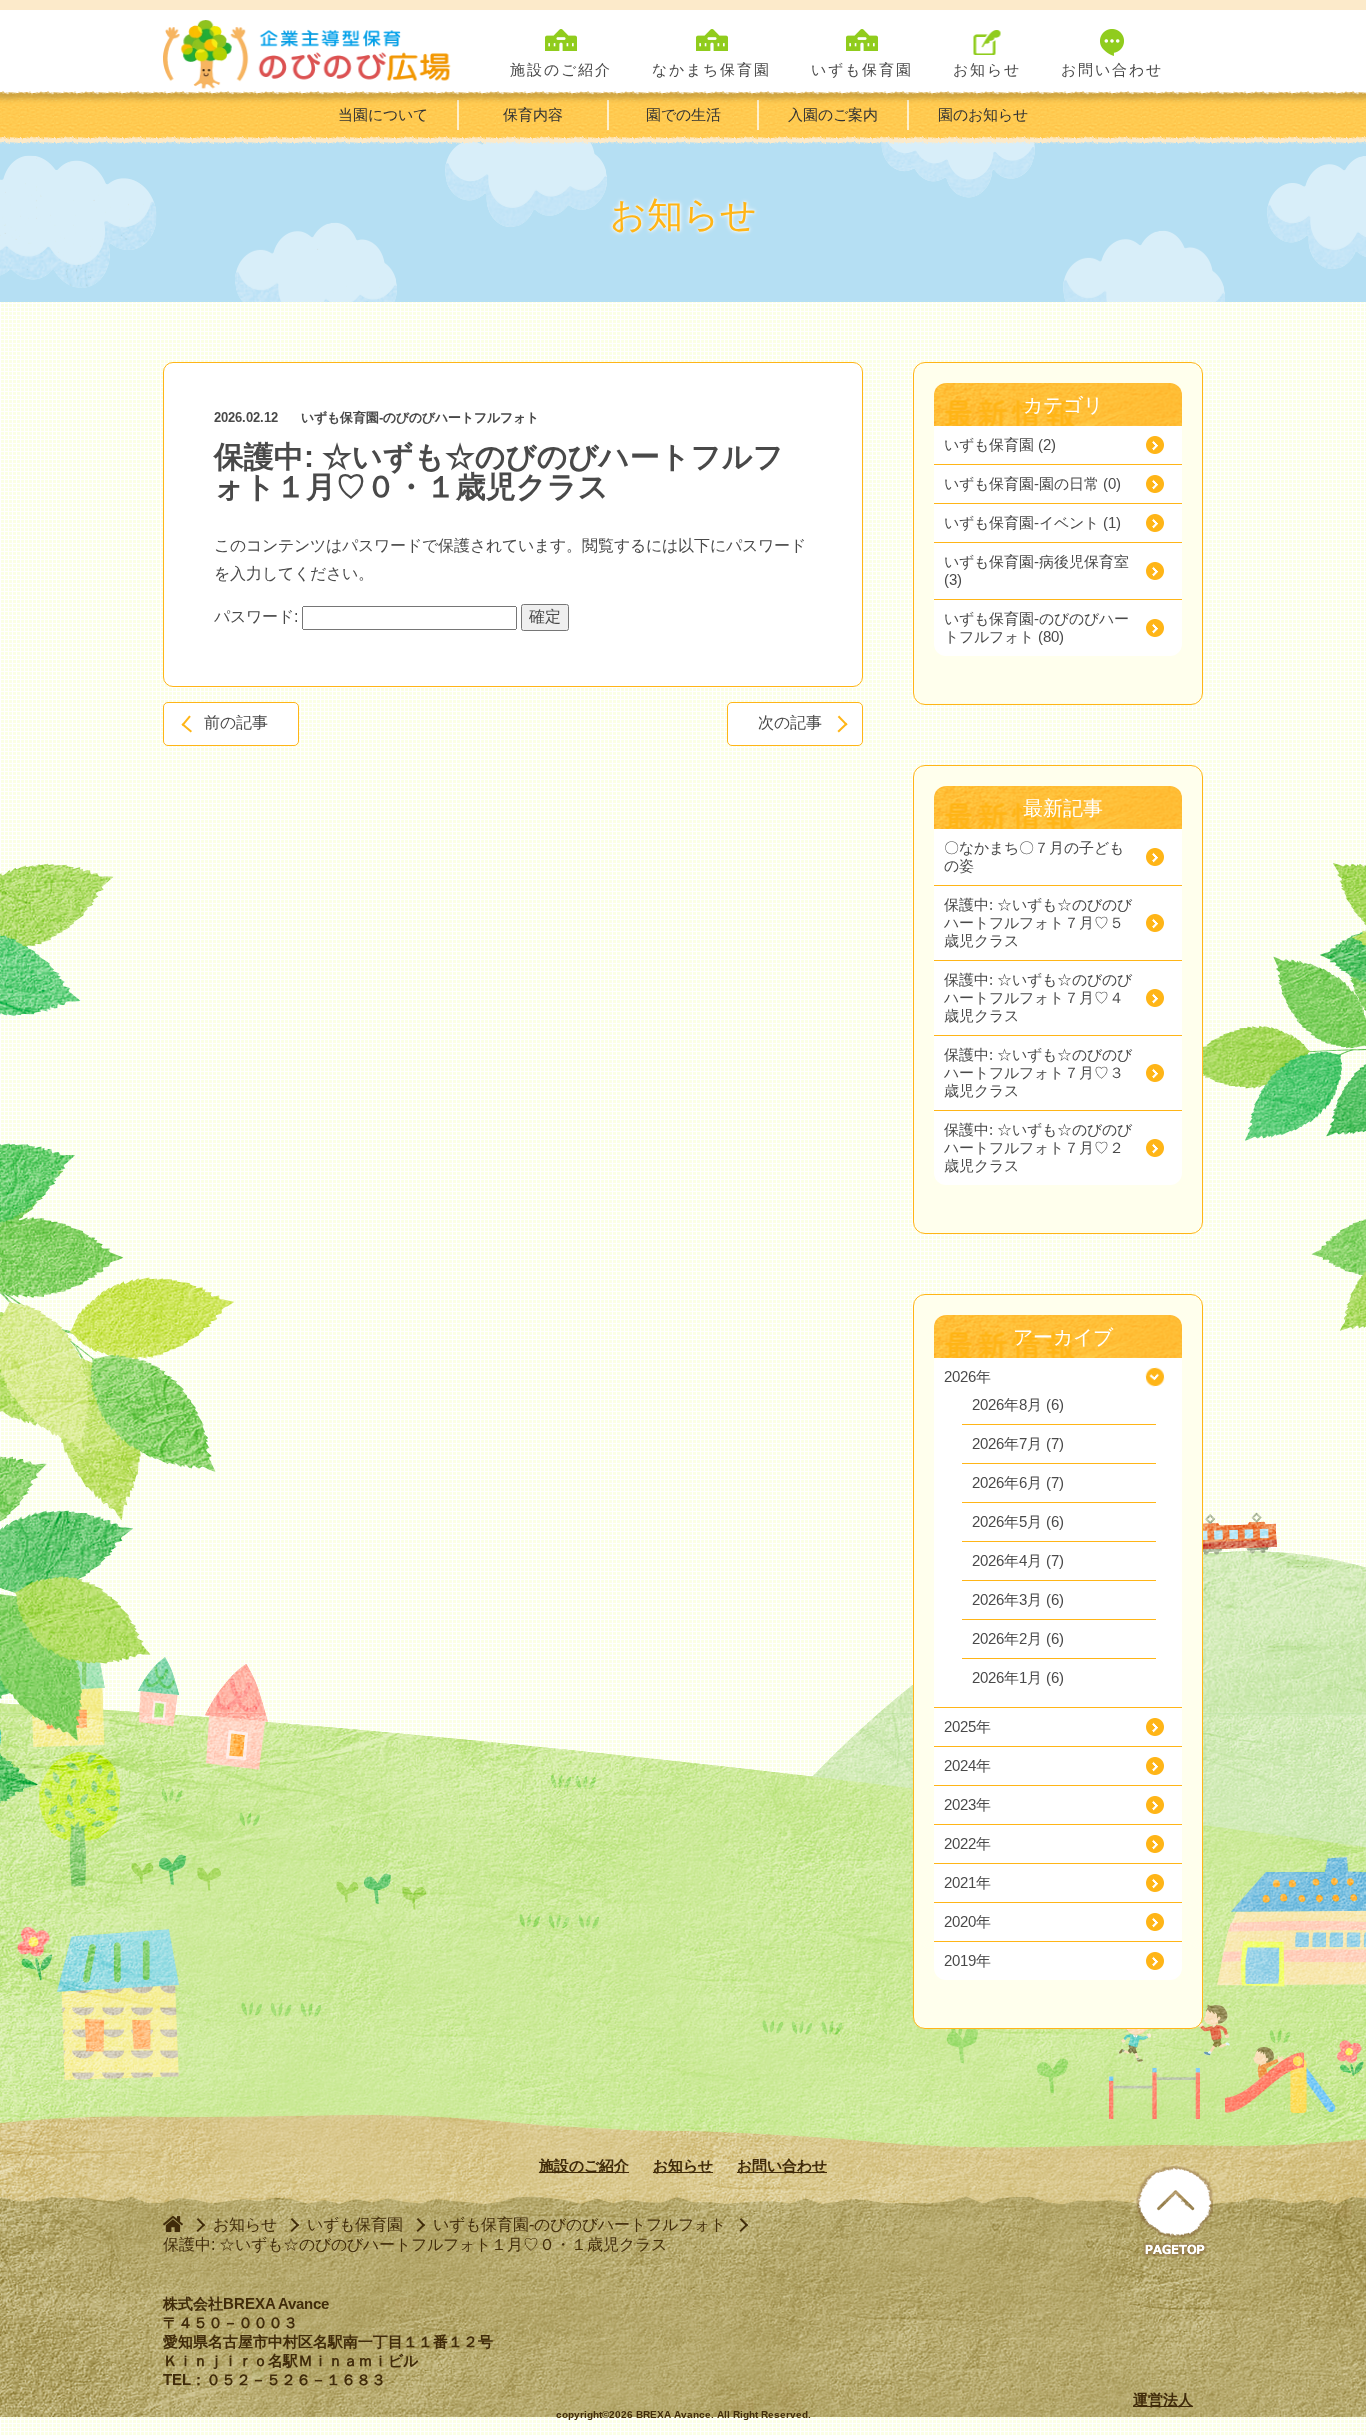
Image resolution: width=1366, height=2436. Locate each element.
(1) (1032, 522)
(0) (1032, 483)
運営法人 (1163, 2399)
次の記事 (790, 722)
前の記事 (236, 722)
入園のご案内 (833, 114)
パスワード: (258, 616)
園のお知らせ (983, 114)
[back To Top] (1174, 2212)
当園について (383, 114)
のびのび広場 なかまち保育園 (311, 51)
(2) (1000, 444)
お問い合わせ (782, 2165)
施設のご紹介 (584, 2165)
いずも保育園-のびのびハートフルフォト (420, 417)
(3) (1036, 570)
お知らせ (683, 2165)
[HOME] (173, 2223)
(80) (1036, 627)
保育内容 (533, 114)
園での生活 (683, 114)
